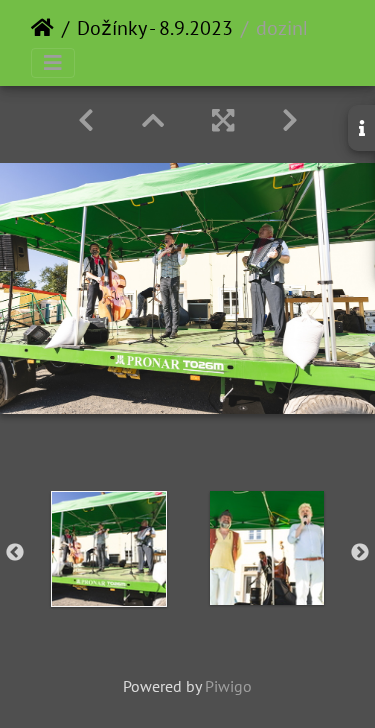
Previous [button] (15, 553)
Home (42, 28)
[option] (109, 549)
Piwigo (228, 686)
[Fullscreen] (223, 120)
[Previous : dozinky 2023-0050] (86, 120)
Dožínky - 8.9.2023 (155, 28)
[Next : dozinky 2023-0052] (290, 120)
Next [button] (360, 553)
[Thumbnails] (153, 120)
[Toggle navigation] (53, 63)
